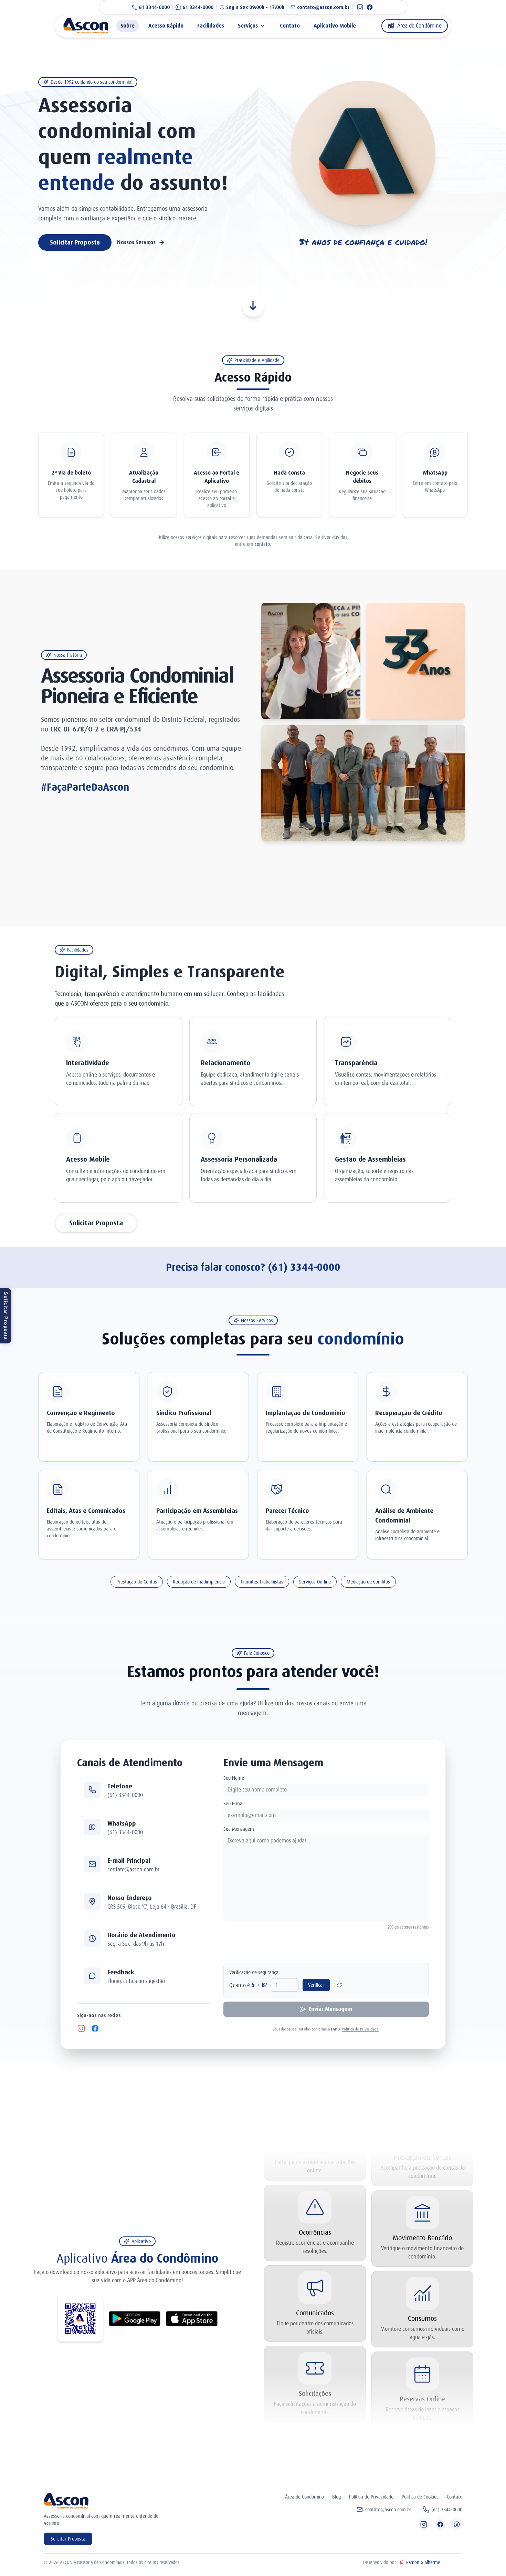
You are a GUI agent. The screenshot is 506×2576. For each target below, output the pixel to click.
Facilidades (211, 26)
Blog (336, 2497)
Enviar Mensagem (330, 2009)
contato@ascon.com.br (388, 2510)
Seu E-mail (234, 1804)
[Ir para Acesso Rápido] (253, 306)
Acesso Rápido (166, 26)
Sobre (128, 26)
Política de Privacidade (360, 2029)
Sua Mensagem (239, 1829)
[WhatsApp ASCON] (457, 2524)
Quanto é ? (248, 1985)
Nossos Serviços (136, 242)
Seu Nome (234, 1778)
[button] (143, 1790)
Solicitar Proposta (6, 1316)
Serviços (248, 26)
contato (262, 544)
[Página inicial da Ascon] (90, 26)
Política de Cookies (420, 2497)
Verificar (316, 1985)
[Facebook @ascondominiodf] (370, 7)
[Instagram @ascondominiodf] (360, 7)
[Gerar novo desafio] (339, 1985)
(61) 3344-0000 (304, 1267)
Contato (290, 26)
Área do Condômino (304, 2497)
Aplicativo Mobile (335, 26)
